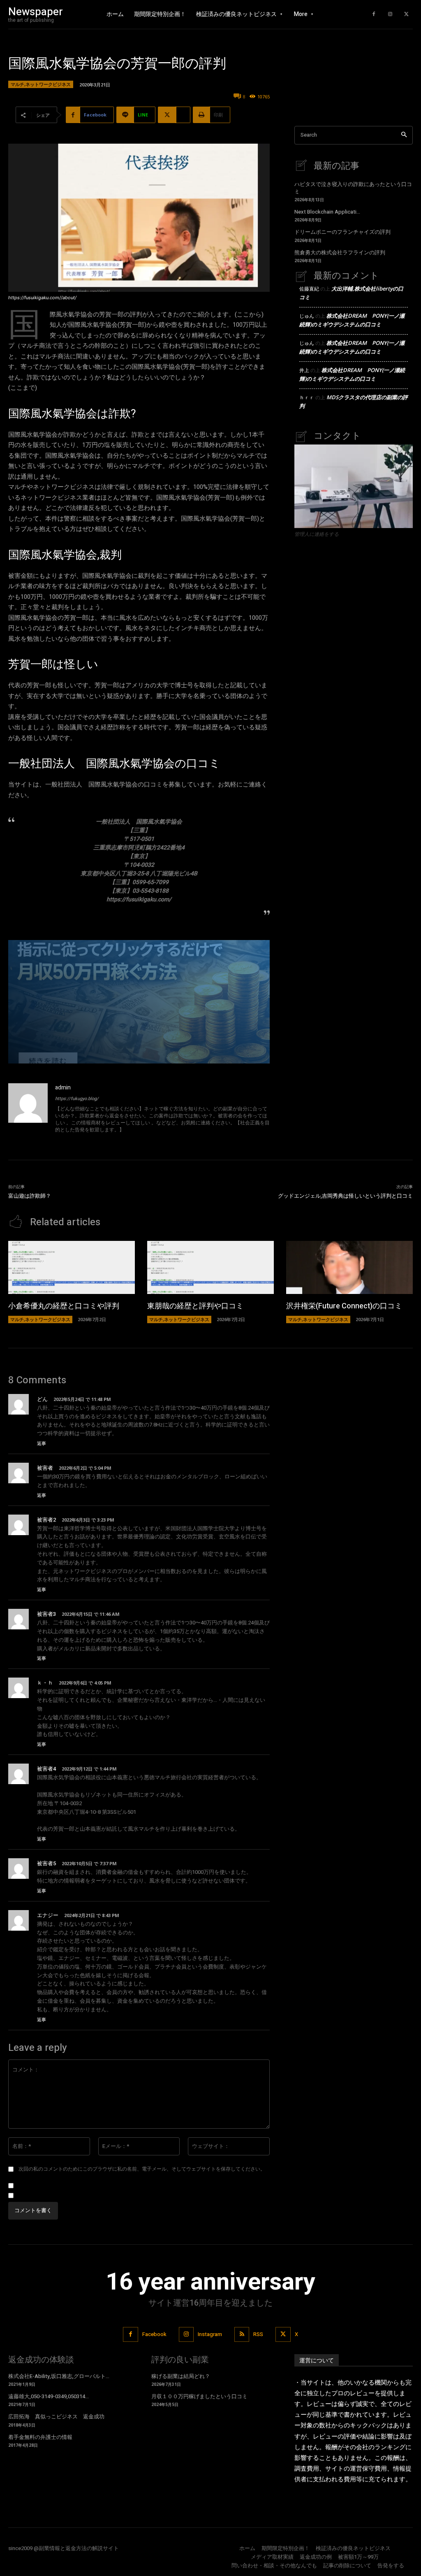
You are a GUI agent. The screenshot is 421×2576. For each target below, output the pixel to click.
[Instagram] (390, 14)
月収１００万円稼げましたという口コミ (199, 2396)
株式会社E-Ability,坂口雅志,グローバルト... (59, 2376)
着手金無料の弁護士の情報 (40, 2437)
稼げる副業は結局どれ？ (181, 2376)
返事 (42, 1443)
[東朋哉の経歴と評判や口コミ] (210, 1267)
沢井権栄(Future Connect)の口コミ (344, 1306)
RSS (258, 2334)
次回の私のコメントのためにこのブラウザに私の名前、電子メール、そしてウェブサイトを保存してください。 (142, 2169)
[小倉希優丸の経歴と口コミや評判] (72, 1267)
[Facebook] (374, 14)
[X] (407, 14)
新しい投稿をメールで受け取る (54, 2196)
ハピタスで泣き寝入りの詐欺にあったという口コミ (353, 188)
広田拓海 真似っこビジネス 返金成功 (56, 2417)
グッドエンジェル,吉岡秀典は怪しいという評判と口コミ (345, 1196)
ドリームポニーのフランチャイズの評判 (342, 232)
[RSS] (242, 2334)
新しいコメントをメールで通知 (54, 2186)
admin (63, 1088)
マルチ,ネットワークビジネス (41, 84)
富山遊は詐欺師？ (30, 1196)
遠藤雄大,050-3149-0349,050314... (49, 2396)
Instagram (210, 2334)
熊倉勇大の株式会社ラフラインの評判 (340, 252)
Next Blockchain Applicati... (327, 212)
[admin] (28, 1109)
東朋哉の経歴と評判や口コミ (195, 1306)
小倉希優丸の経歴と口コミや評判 (64, 1306)
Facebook (154, 2334)
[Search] (404, 135)
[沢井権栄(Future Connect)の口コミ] (349, 1267)
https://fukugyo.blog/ (77, 1099)
